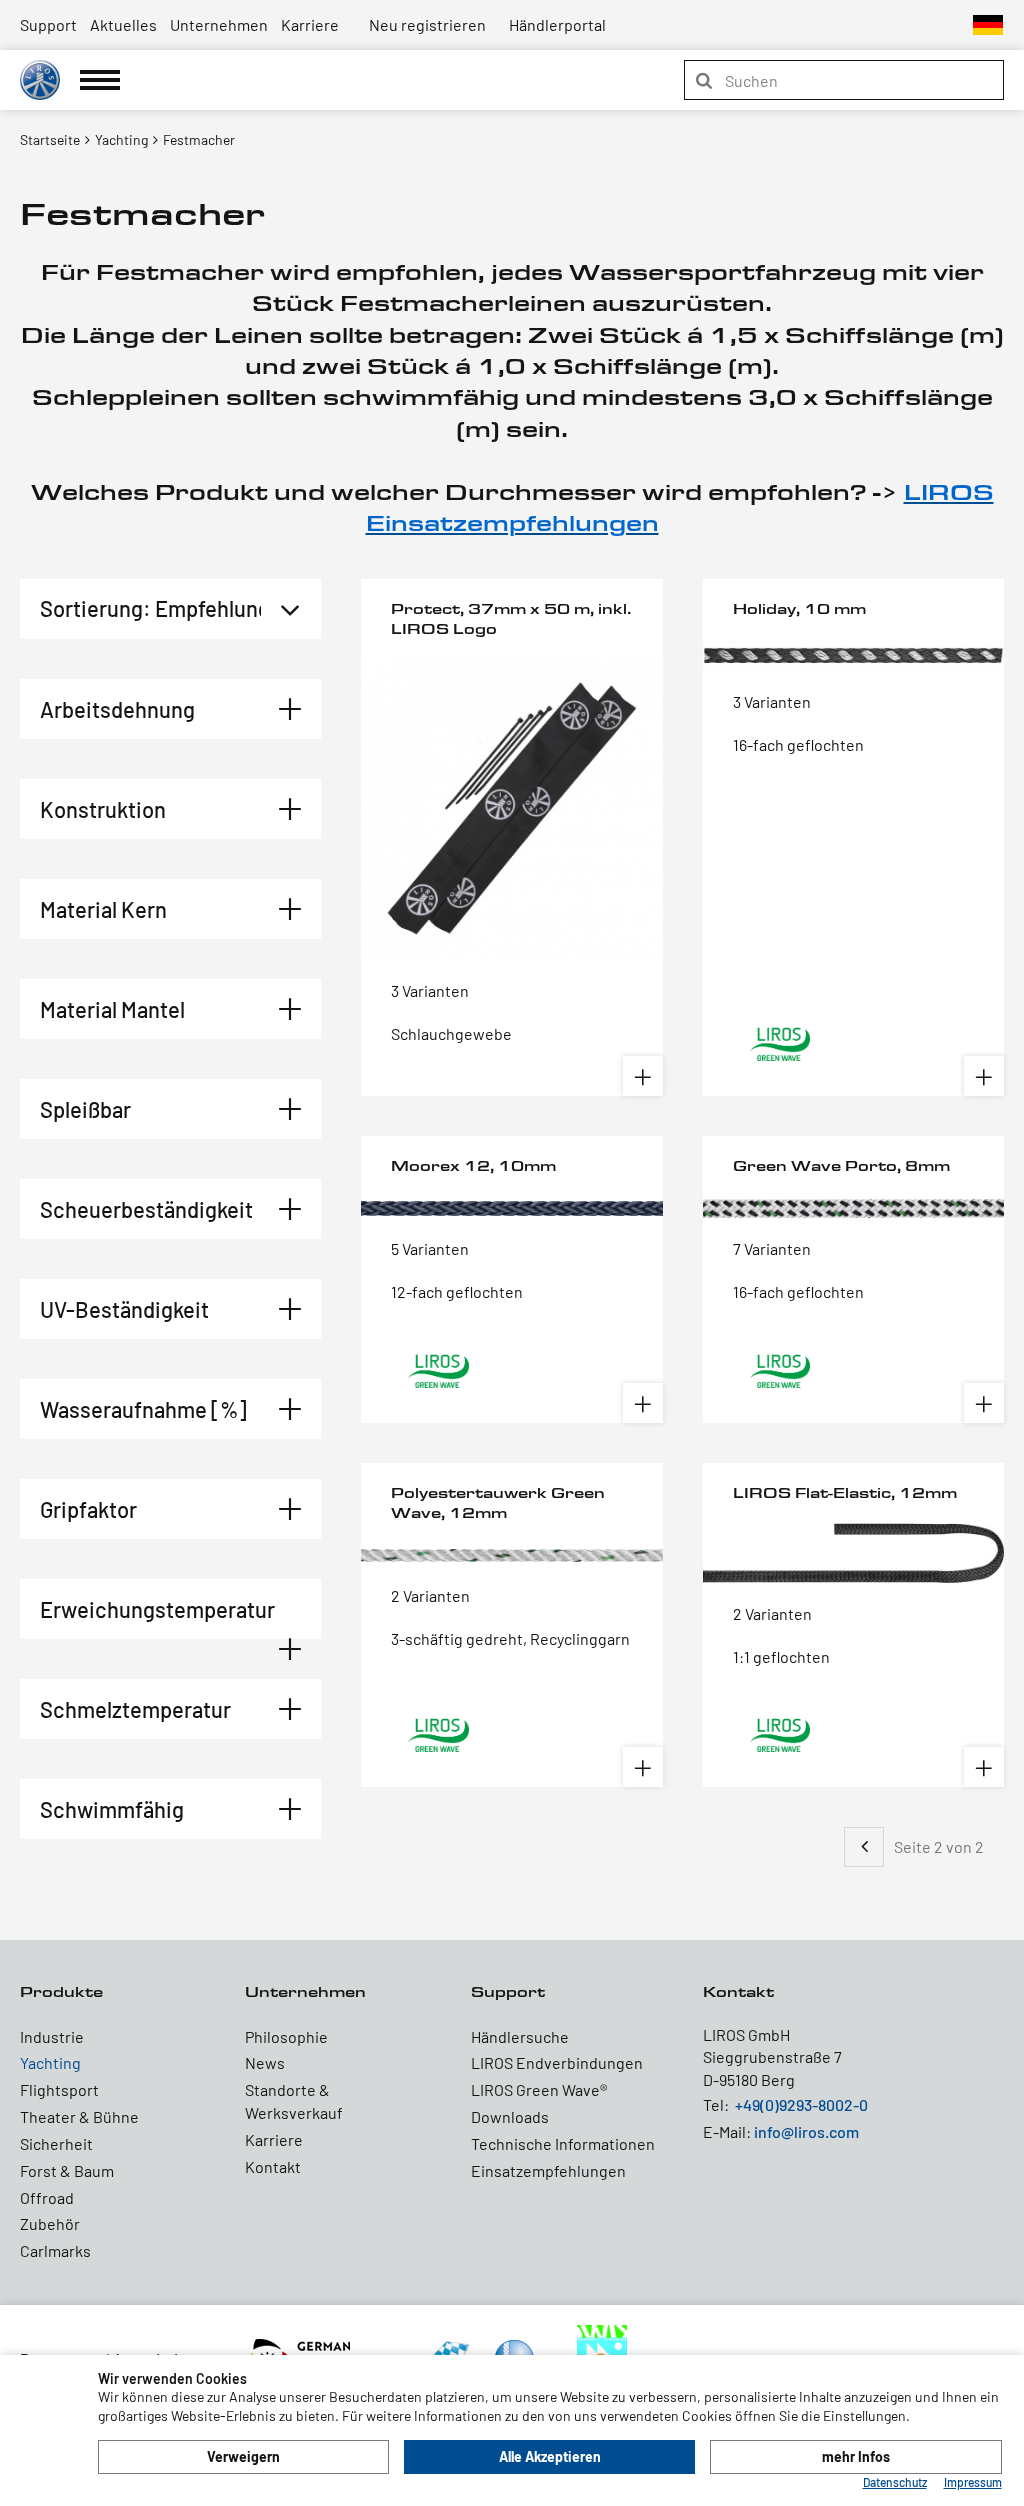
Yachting (50, 2062)
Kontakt (273, 2166)
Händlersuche (520, 2036)
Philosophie (286, 2036)
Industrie (52, 2036)
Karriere (310, 24)
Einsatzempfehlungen (548, 2170)
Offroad (47, 2197)
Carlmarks (55, 2250)
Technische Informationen (563, 2143)
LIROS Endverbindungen (557, 2062)
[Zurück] (864, 1847)
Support (48, 24)
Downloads (510, 2116)
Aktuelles (123, 24)
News (265, 2062)
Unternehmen (219, 24)
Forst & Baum (67, 2170)
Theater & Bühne (79, 2116)
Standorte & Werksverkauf (294, 2101)
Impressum (973, 2482)
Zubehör (50, 2223)
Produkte (61, 1991)
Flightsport (59, 2089)
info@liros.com (806, 2131)
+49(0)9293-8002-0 (801, 2104)
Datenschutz (895, 2482)
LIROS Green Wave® (539, 2089)
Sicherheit (56, 2143)
